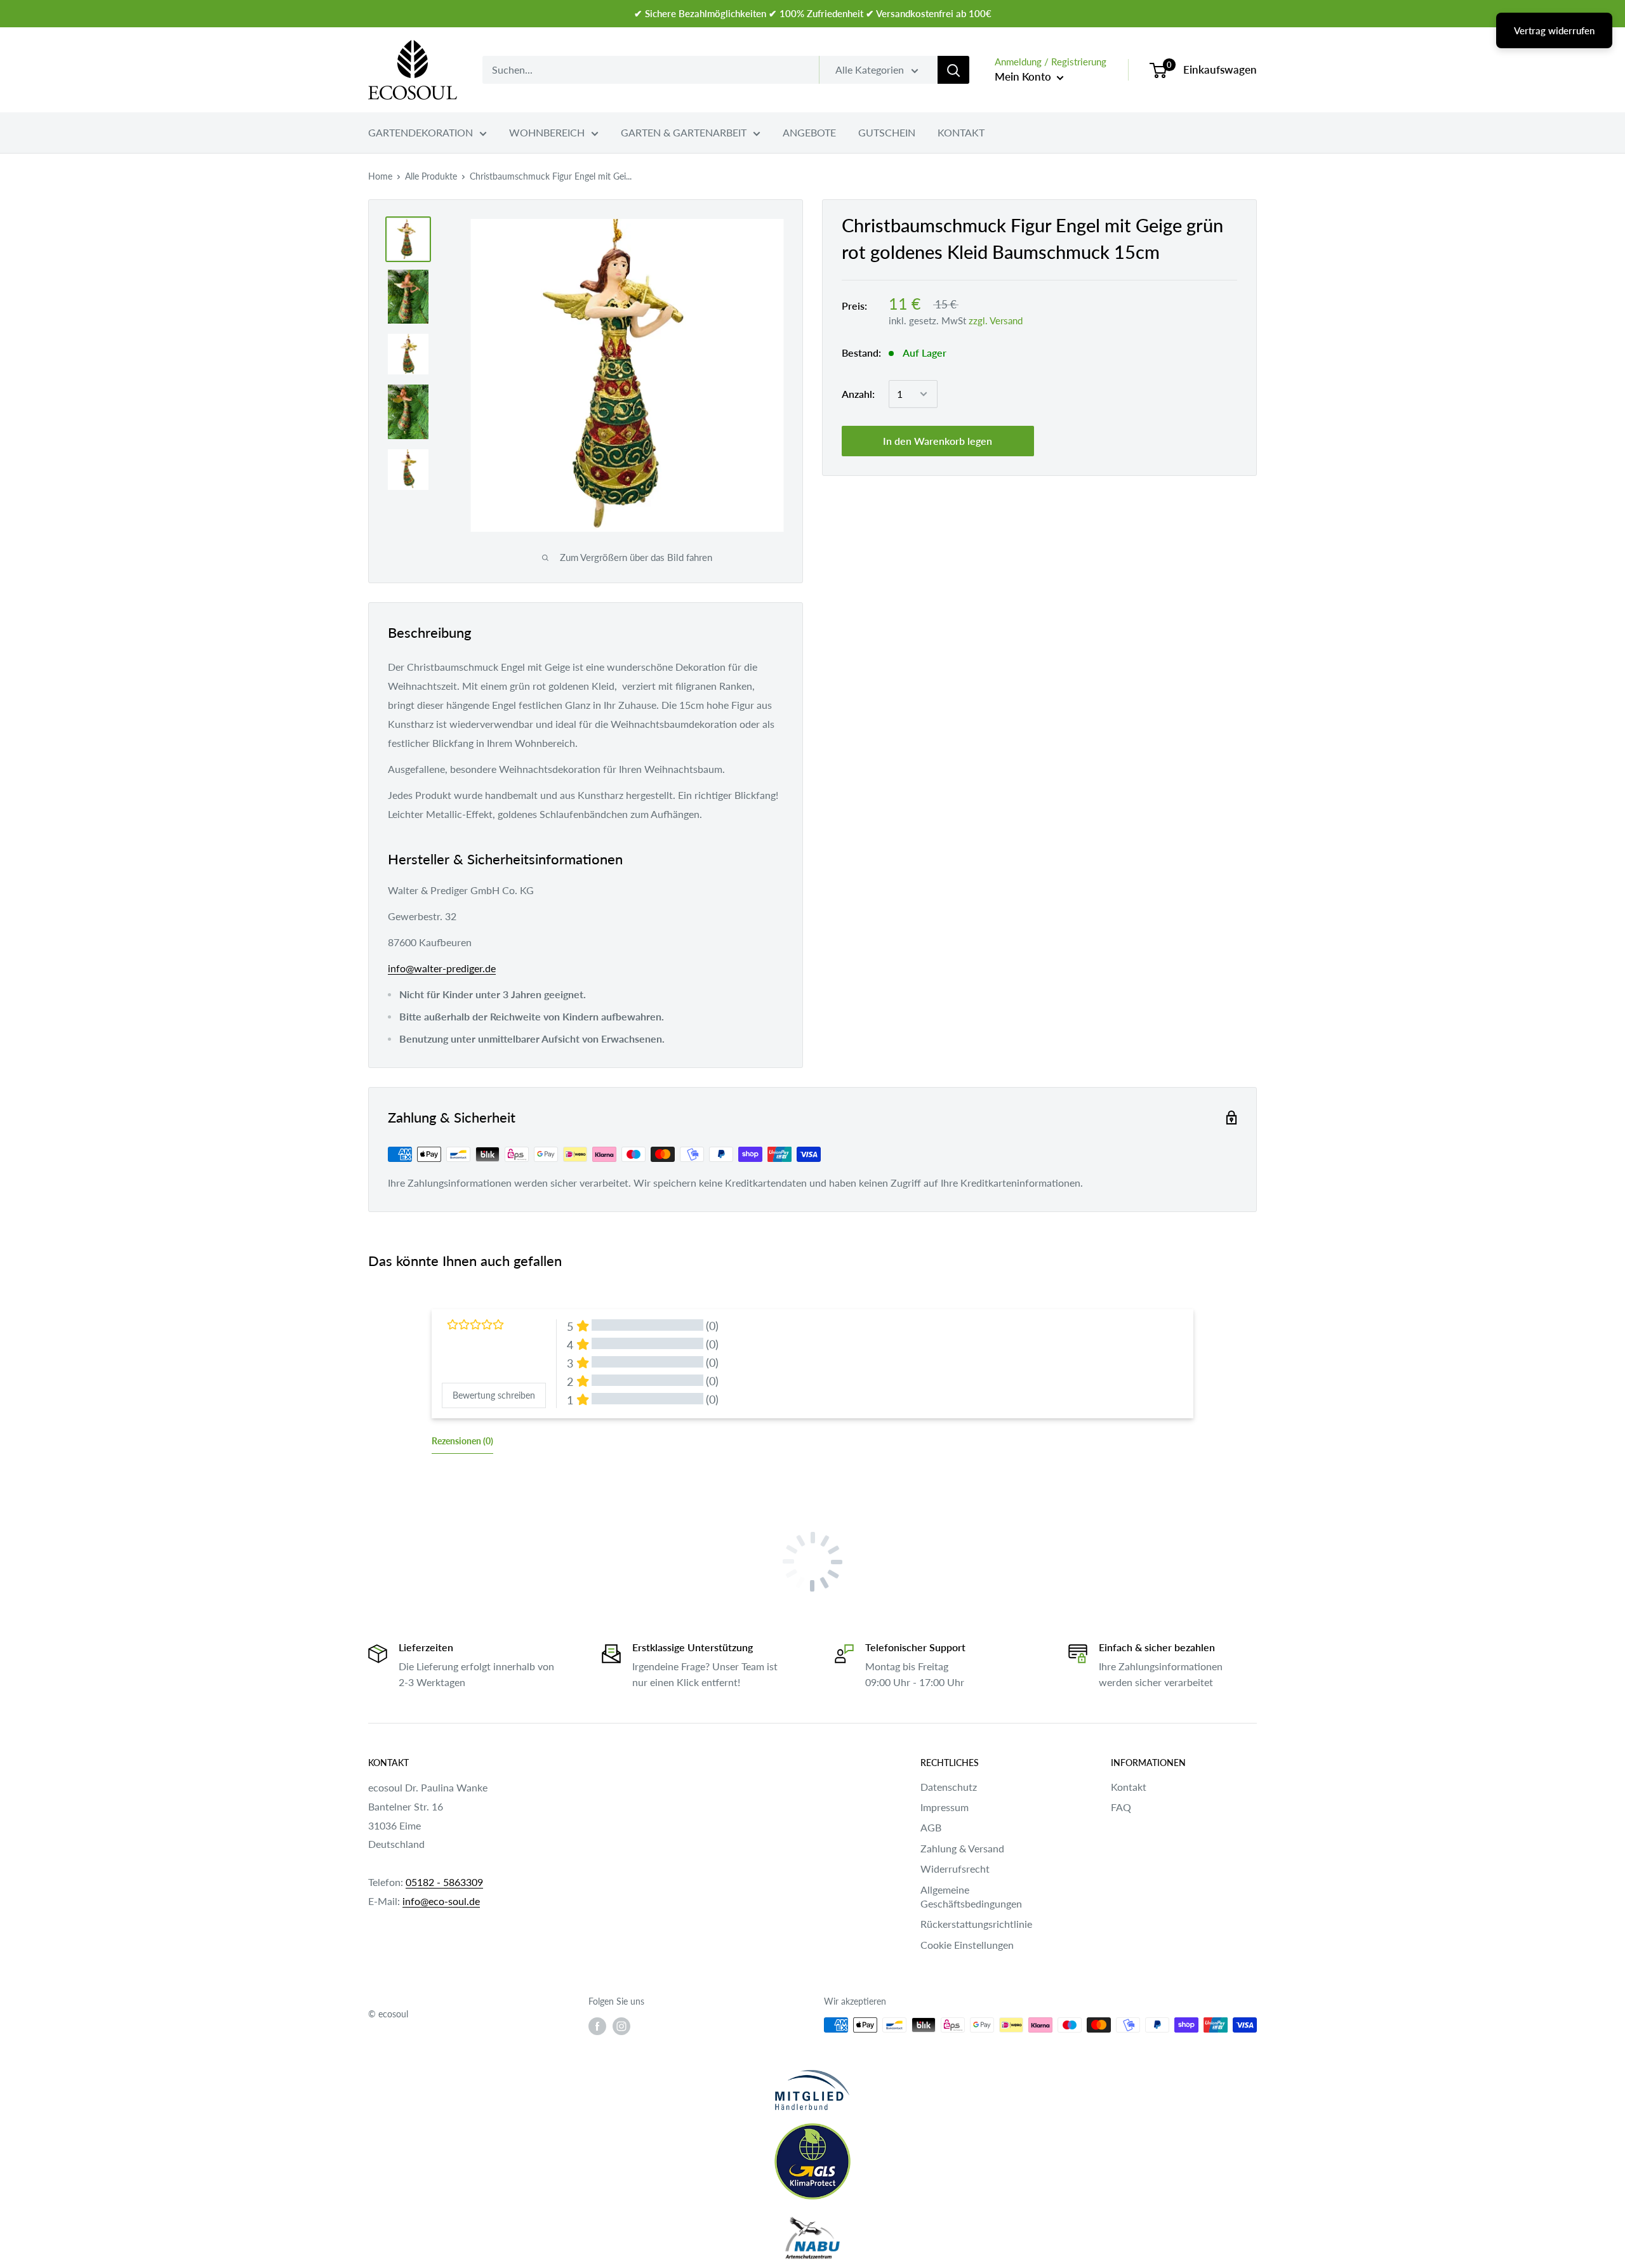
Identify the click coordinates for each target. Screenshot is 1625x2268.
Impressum (945, 1807)
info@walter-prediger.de (442, 968)
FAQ (1121, 1807)
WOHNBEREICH (547, 132)
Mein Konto (1024, 76)
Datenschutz (949, 1787)
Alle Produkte (431, 176)
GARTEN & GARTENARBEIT (684, 132)
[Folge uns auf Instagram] (621, 2026)
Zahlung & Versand (962, 1848)
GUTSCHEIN (887, 132)
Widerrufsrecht (955, 1869)
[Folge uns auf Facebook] (597, 2026)
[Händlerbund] (812, 2090)
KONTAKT (961, 132)
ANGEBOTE (809, 132)
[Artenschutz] (812, 2239)
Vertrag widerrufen (1554, 30)
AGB (931, 1827)
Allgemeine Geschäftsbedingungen (971, 1896)
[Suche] (953, 70)
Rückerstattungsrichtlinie (976, 1924)
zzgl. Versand (996, 320)
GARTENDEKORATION (421, 132)
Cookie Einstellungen (967, 1945)
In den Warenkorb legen (938, 441)
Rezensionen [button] (462, 1441)
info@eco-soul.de (441, 1901)
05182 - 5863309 (444, 1882)
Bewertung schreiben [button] (494, 1395)
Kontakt (1129, 1787)
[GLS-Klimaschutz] (812, 2161)
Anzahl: (858, 394)
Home (380, 176)
